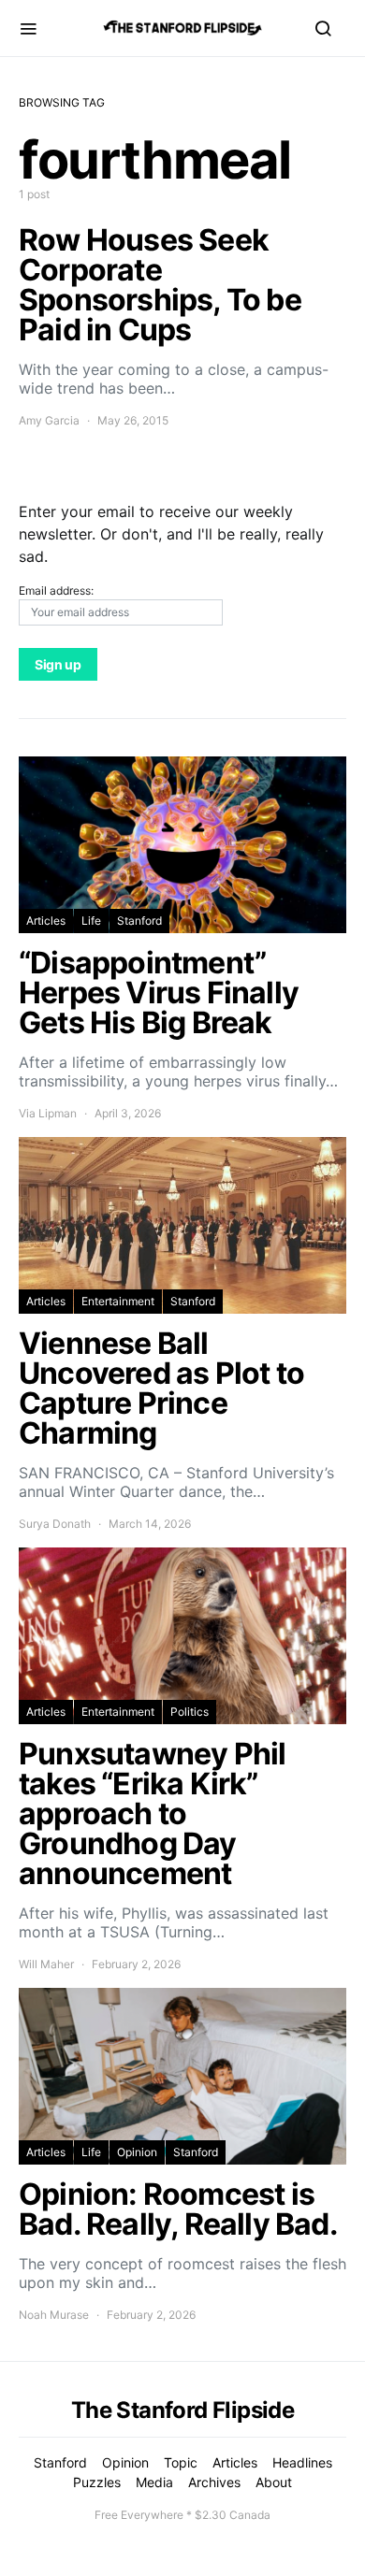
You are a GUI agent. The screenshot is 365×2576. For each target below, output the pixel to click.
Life (91, 921)
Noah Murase (54, 2315)
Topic (181, 2462)
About (274, 2482)
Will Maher (46, 1964)
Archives (214, 2482)
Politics (190, 1712)
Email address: (56, 590)
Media (154, 2482)
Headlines (302, 2462)
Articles (46, 921)
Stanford (139, 921)
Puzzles (97, 2482)
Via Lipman (48, 1113)
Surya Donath (55, 1524)
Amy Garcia (49, 420)
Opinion (137, 2152)
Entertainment (118, 1301)
